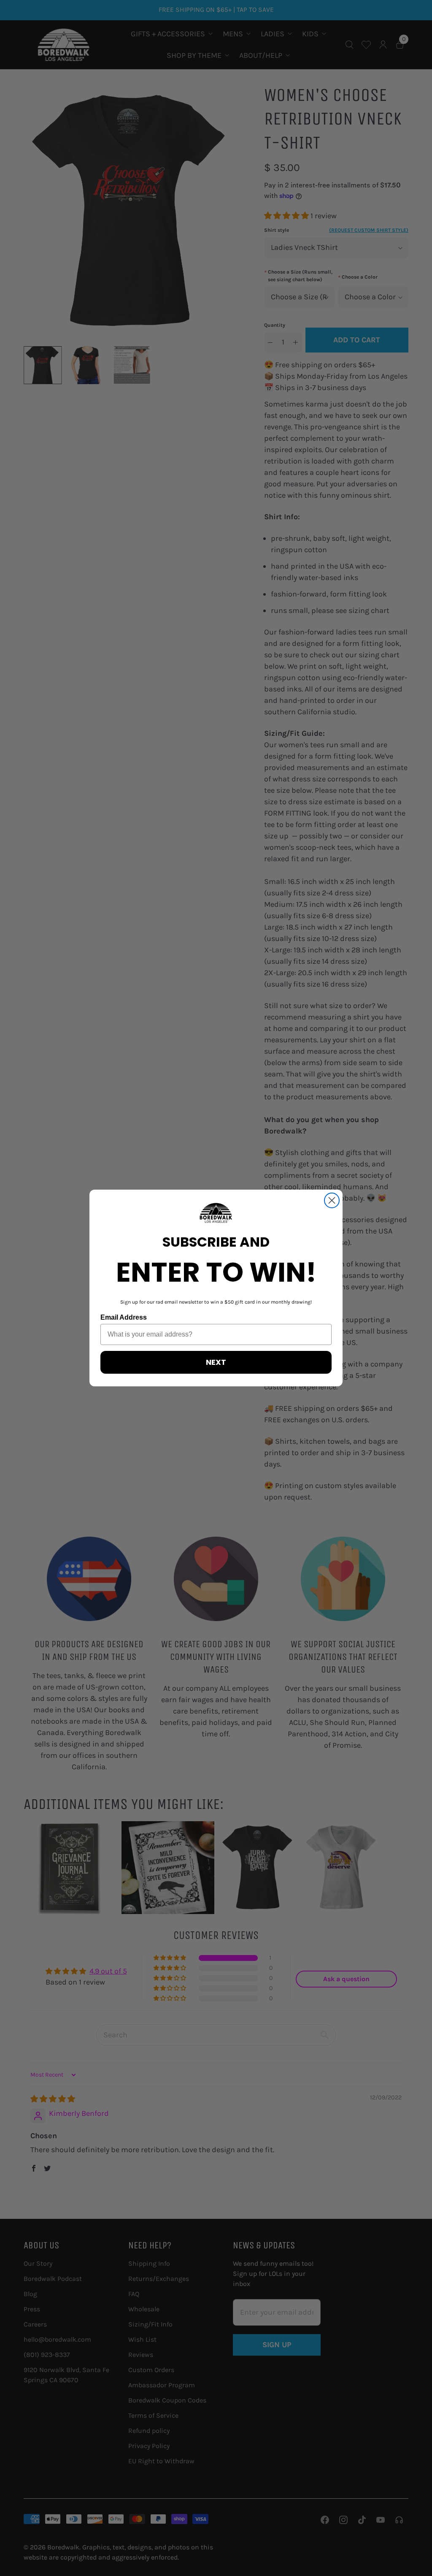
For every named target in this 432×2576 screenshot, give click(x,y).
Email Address (124, 1317)
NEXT (216, 1362)
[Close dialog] (332, 1200)
